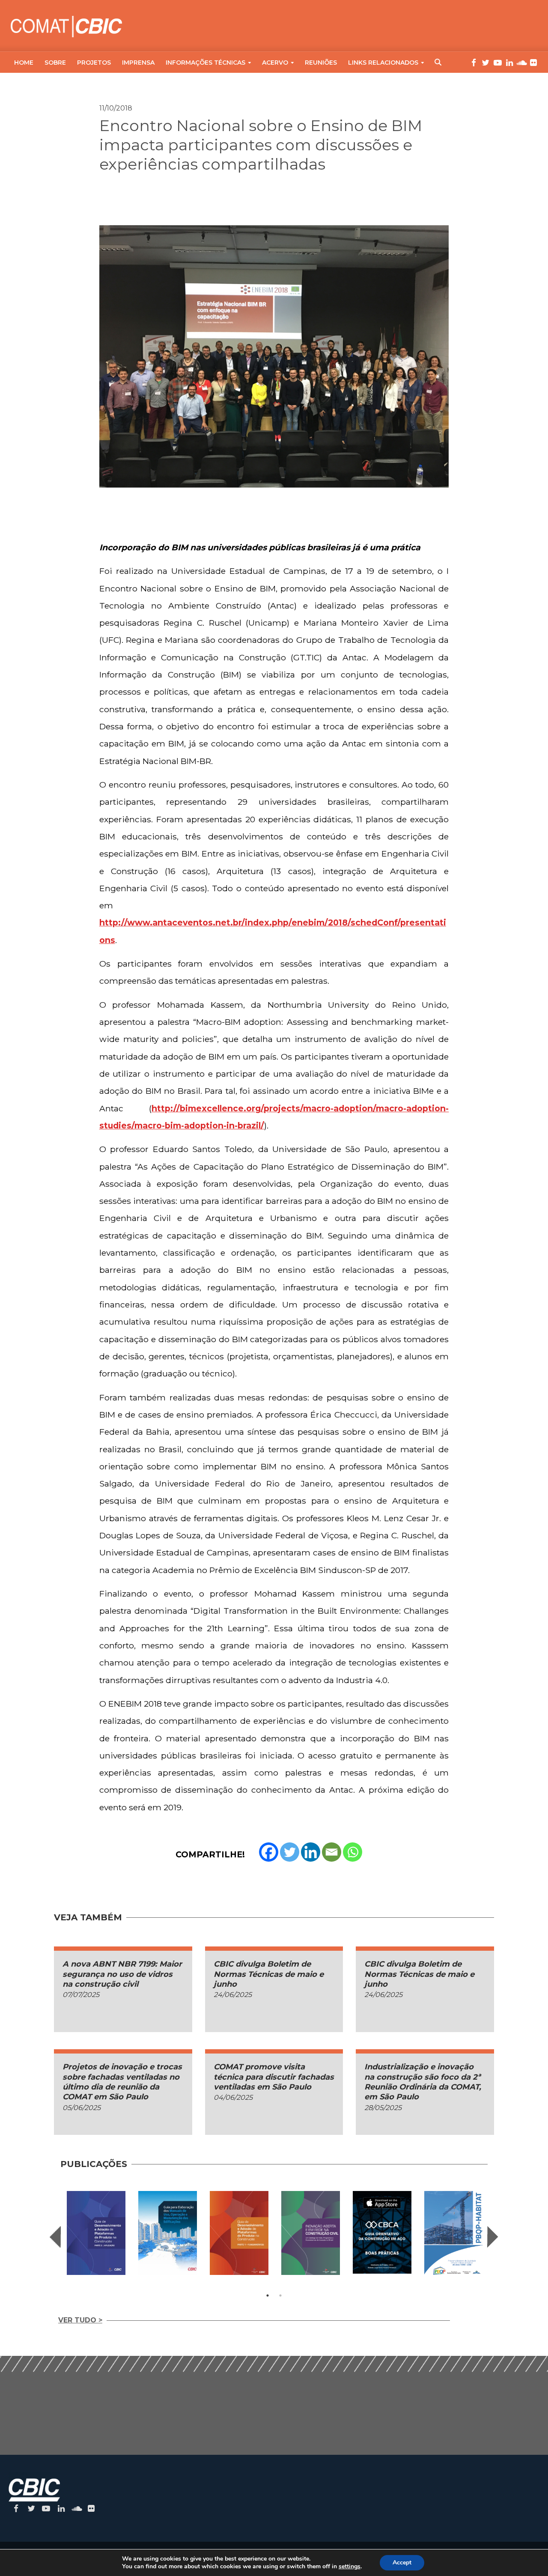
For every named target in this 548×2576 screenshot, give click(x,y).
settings (350, 2567)
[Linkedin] (311, 1852)
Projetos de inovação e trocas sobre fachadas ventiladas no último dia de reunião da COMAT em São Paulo (122, 2082)
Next (493, 2237)
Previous (55, 2237)
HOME (24, 63)
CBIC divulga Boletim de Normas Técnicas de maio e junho (269, 1974)
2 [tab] (280, 2295)
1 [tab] (268, 2295)
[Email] (332, 1852)
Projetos (94, 63)
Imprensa (138, 63)
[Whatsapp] (353, 1852)
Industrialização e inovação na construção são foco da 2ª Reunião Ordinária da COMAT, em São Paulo (423, 2082)
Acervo (275, 63)
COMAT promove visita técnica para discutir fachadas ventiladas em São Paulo (274, 2077)
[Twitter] (290, 1852)
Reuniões (321, 63)
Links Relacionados (383, 63)
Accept (402, 2563)
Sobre (55, 63)
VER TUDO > (80, 2320)
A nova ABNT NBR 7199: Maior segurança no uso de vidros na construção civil (122, 1974)
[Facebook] (269, 1852)
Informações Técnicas (205, 63)
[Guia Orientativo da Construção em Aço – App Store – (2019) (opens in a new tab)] (382, 2232)
